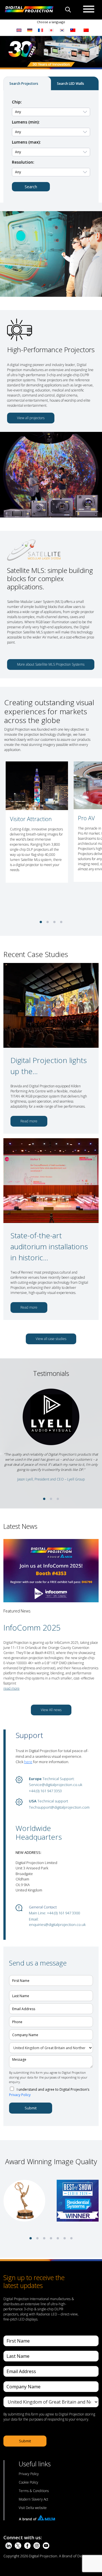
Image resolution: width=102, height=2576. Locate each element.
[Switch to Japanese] (51, 30)
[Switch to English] (19, 30)
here (28, 1762)
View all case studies (51, 1339)
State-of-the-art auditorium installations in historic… (49, 1246)
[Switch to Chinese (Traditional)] (71, 30)
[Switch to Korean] (62, 30)
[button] (41, 922)
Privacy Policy (20, 2095)
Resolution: (23, 162)
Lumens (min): (26, 122)
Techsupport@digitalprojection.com (59, 1807)
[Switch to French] (41, 30)
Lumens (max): (26, 142)
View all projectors (31, 418)
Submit (31, 2108)
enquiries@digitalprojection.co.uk (57, 1925)
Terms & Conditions (34, 2491)
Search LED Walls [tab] (71, 84)
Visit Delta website (33, 2508)
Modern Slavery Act (33, 2499)
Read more (29, 1121)
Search (31, 187)
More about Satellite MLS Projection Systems (51, 664)
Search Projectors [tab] (24, 84)
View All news (51, 1710)
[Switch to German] (30, 30)
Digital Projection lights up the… (49, 1066)
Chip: (17, 102)
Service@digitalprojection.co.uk (56, 1785)
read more (11, 1688)
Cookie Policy (28, 2482)
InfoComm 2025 (32, 1627)
